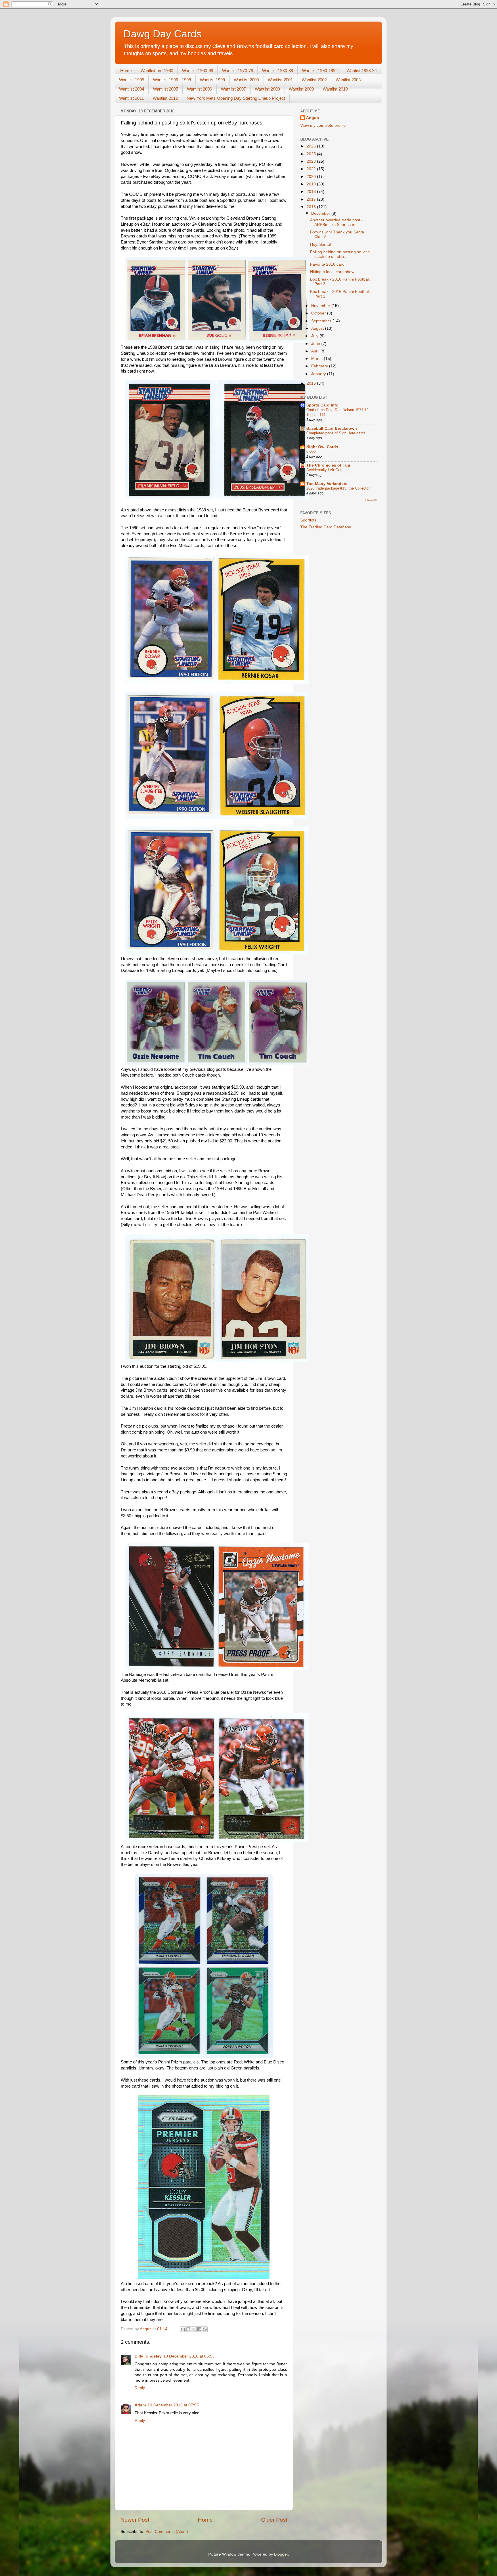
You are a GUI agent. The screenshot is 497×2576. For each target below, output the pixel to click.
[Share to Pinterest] (205, 2329)
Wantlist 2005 (166, 89)
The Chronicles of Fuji (328, 465)
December (321, 213)
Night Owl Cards (322, 447)
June (316, 344)
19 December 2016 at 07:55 (173, 2405)
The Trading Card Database (326, 527)
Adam (140, 2405)
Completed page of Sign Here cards (336, 433)
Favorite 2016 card (327, 264)
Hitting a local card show (332, 272)
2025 (312, 154)
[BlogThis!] (188, 2329)
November (321, 306)
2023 (312, 161)
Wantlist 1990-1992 (320, 71)
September (322, 321)
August (318, 328)
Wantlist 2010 (335, 89)
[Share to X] (194, 2329)
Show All (371, 500)
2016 (312, 207)
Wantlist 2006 (199, 89)
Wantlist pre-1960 (157, 71)
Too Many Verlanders (327, 484)
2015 (312, 383)
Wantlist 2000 (246, 80)
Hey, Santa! (321, 244)
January (319, 374)
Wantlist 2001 (280, 80)
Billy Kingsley (148, 2356)
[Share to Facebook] (199, 2329)
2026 (312, 146)
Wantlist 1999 (212, 80)
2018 (312, 192)
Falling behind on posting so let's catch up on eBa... (340, 254)
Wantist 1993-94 (362, 71)
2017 (312, 199)
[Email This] (183, 2329)
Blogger (281, 2554)
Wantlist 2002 (314, 80)
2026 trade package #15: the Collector (338, 488)
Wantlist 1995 (132, 80)
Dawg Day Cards (163, 34)
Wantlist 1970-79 (238, 71)
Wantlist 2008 (267, 89)
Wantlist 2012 (165, 98)
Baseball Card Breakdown (332, 428)
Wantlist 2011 (131, 98)
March (318, 359)
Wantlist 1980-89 (278, 71)
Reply (140, 2388)
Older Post (274, 2520)
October (319, 313)
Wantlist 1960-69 (198, 71)
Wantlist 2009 (301, 89)
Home (126, 71)
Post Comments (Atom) (167, 2532)
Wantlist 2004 (132, 89)
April (316, 351)
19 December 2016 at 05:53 (189, 2356)
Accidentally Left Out (324, 470)
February (320, 366)
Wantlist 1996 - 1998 (172, 80)
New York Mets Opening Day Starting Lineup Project (236, 98)
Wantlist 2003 (348, 80)
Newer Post (135, 2520)
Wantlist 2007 (233, 89)
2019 (312, 184)
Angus (312, 118)
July (315, 336)
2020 (312, 177)
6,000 (311, 451)
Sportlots (308, 520)
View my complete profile (323, 125)
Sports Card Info (322, 405)
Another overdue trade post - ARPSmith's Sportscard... (336, 222)
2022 (312, 169)
